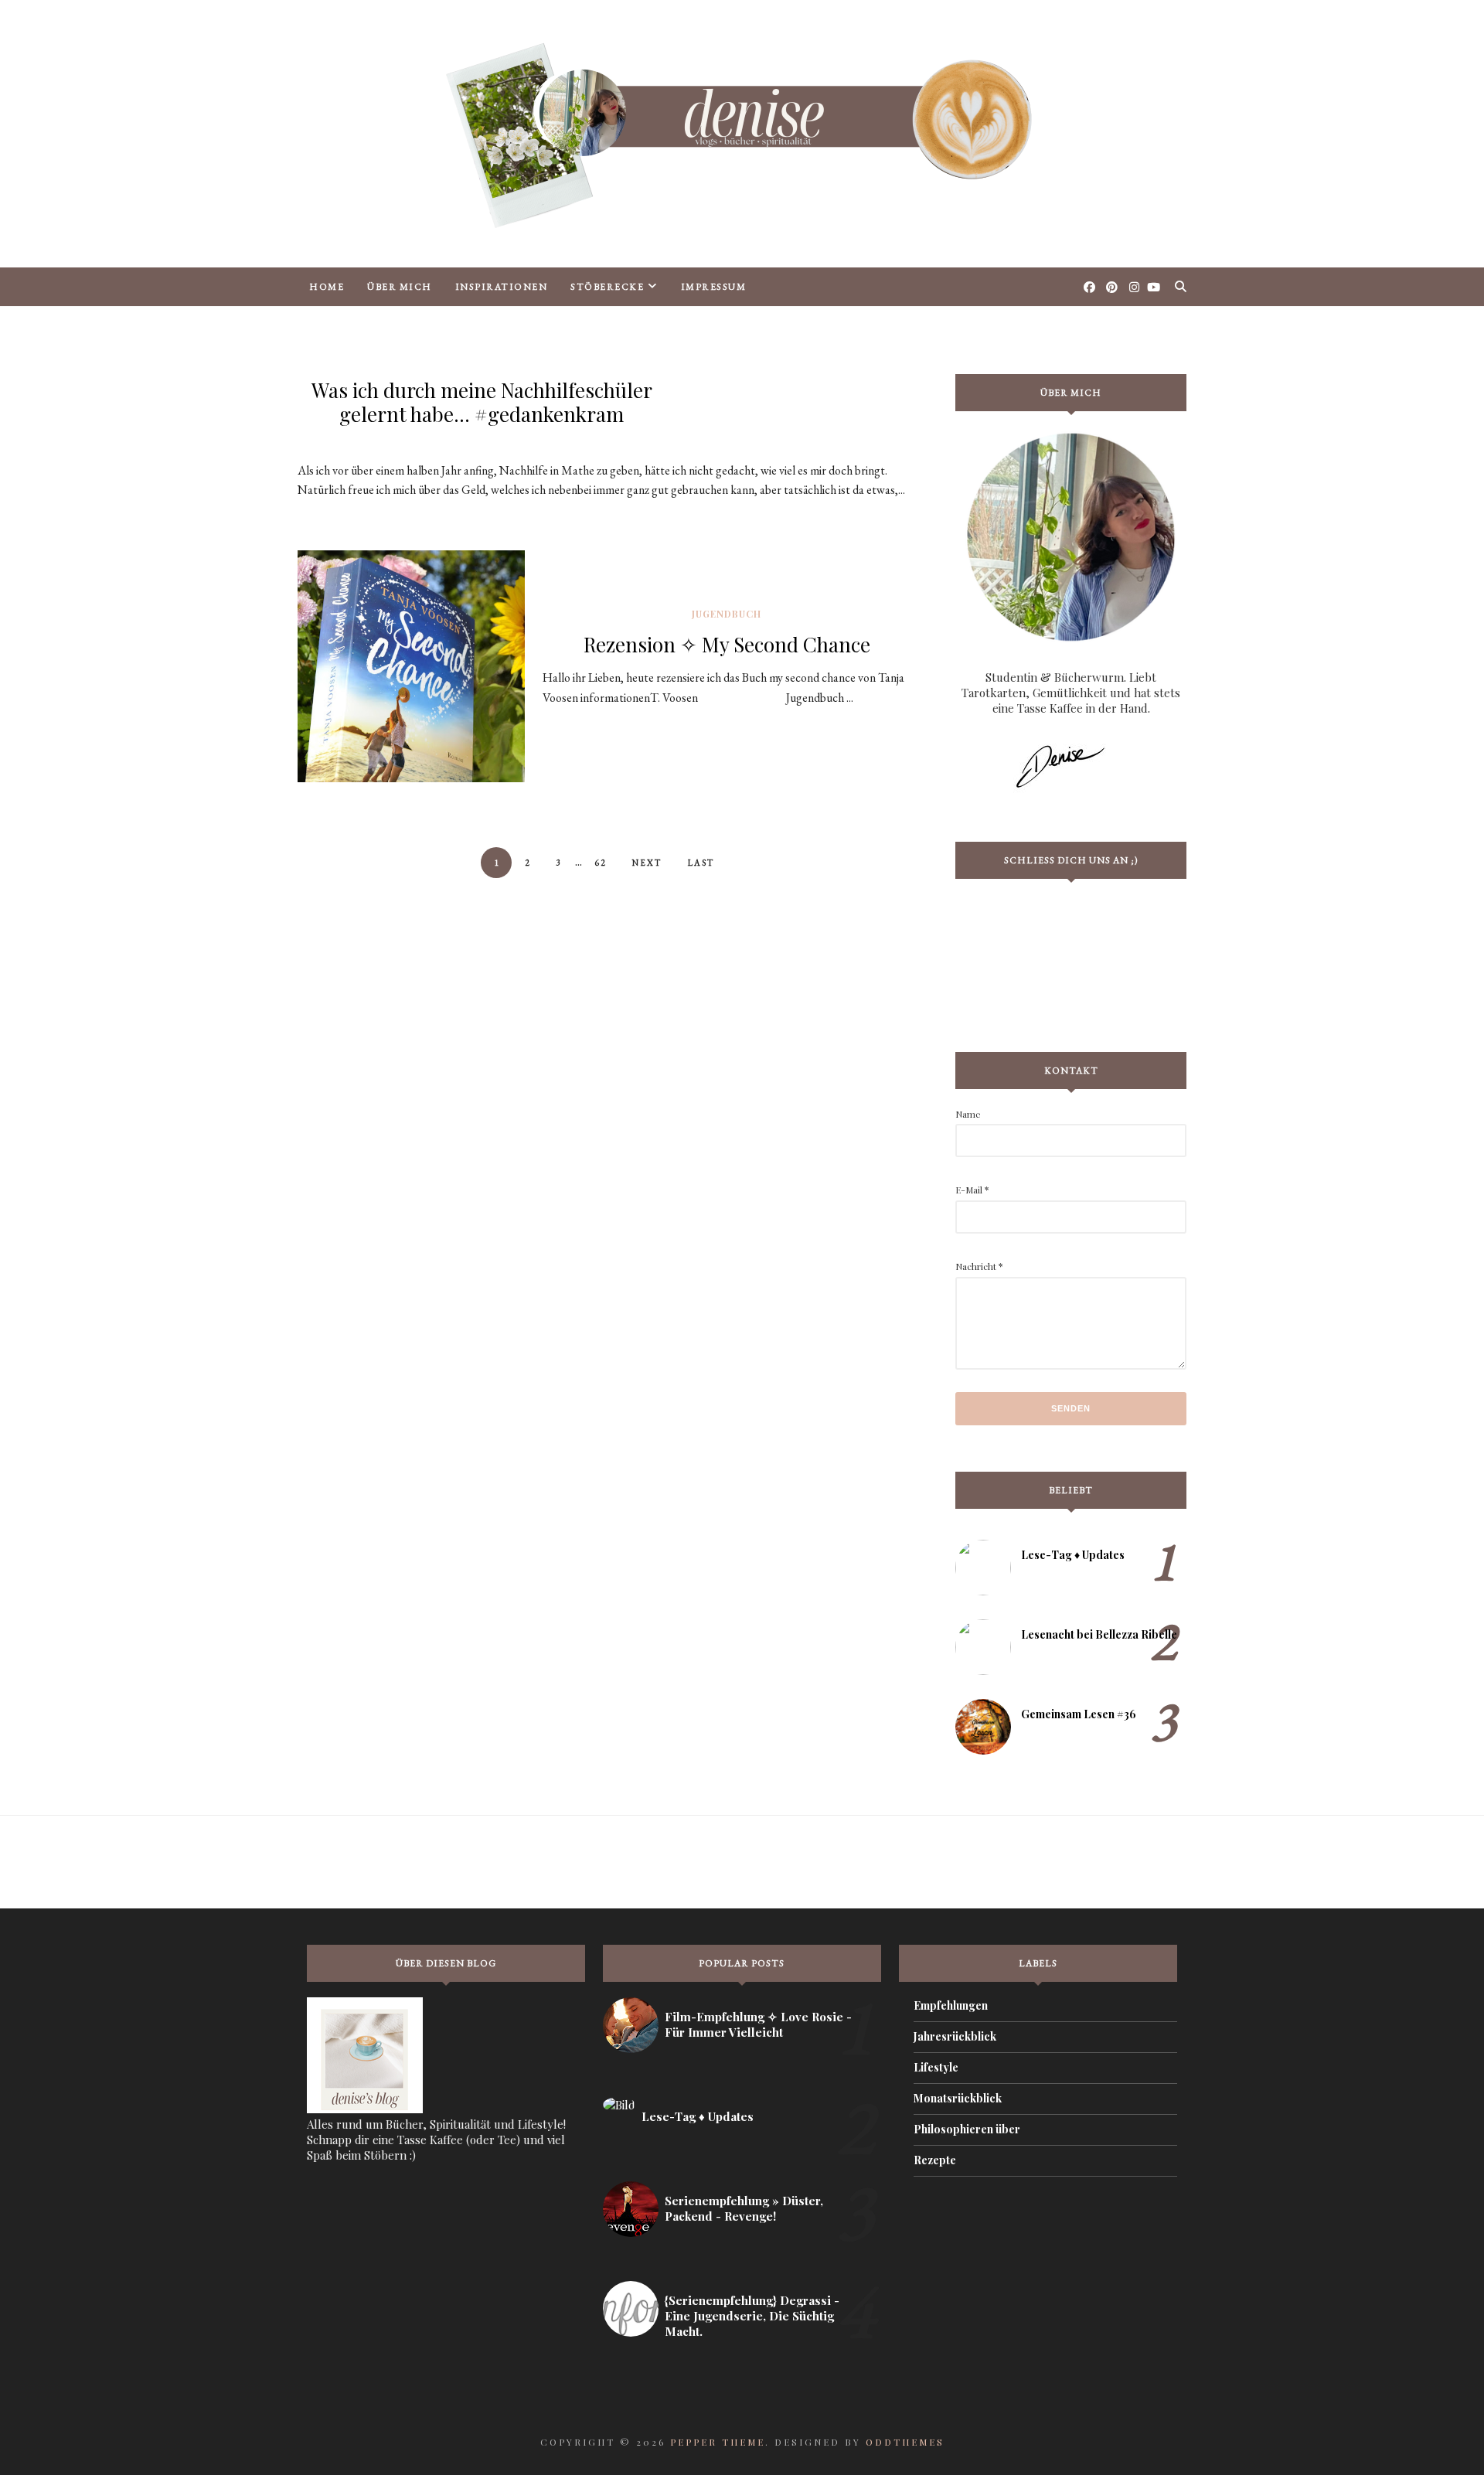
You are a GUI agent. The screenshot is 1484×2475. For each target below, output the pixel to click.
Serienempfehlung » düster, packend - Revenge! (744, 2208)
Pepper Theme (718, 2442)
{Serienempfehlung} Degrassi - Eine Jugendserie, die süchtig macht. (752, 2316)
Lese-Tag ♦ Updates (1073, 1555)
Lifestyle (936, 2067)
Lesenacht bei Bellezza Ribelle (1099, 1634)
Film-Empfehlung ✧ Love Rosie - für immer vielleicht (758, 2024)
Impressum (714, 287)
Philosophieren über (967, 2129)
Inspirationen (502, 287)
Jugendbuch (727, 614)
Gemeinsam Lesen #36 (1079, 1714)
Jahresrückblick (955, 2036)
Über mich (400, 287)
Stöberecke (607, 287)
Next (647, 863)
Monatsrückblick (958, 2098)
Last (701, 863)
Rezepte (935, 2160)
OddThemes (905, 2442)
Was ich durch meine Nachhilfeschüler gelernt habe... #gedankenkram (482, 402)
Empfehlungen (951, 2005)
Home (327, 287)
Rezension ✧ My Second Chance (727, 644)
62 (601, 863)
